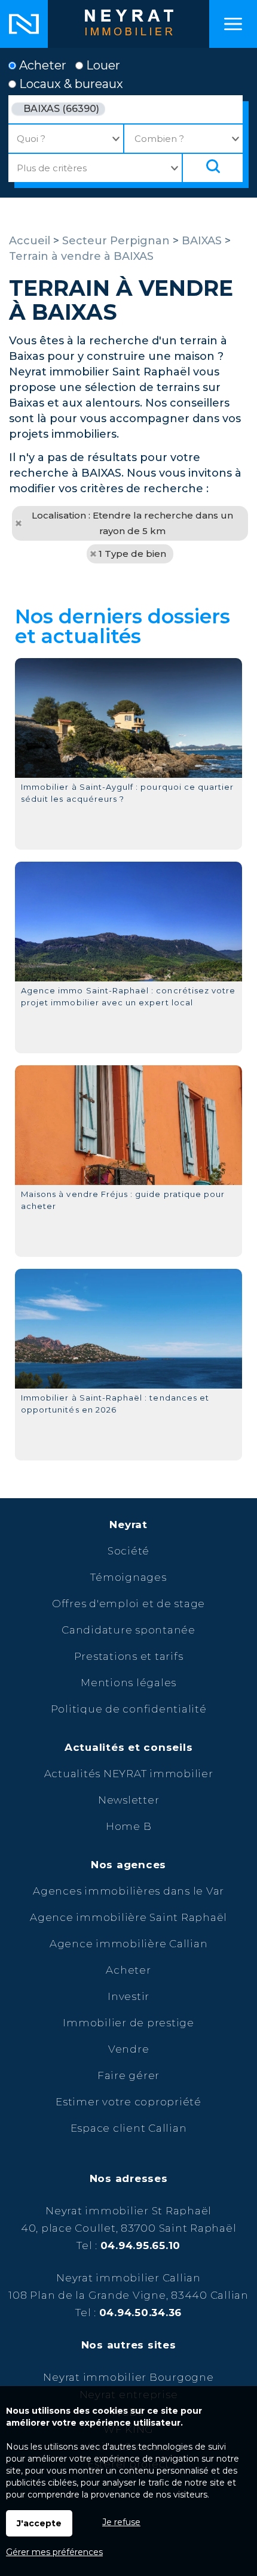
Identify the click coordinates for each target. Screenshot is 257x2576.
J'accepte (39, 2523)
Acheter (41, 65)
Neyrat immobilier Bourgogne (128, 2377)
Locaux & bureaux (70, 84)
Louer (102, 65)
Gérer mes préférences (54, 2552)
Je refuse (121, 2522)
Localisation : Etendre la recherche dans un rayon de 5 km (132, 523)
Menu (233, 24)
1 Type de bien (132, 554)
